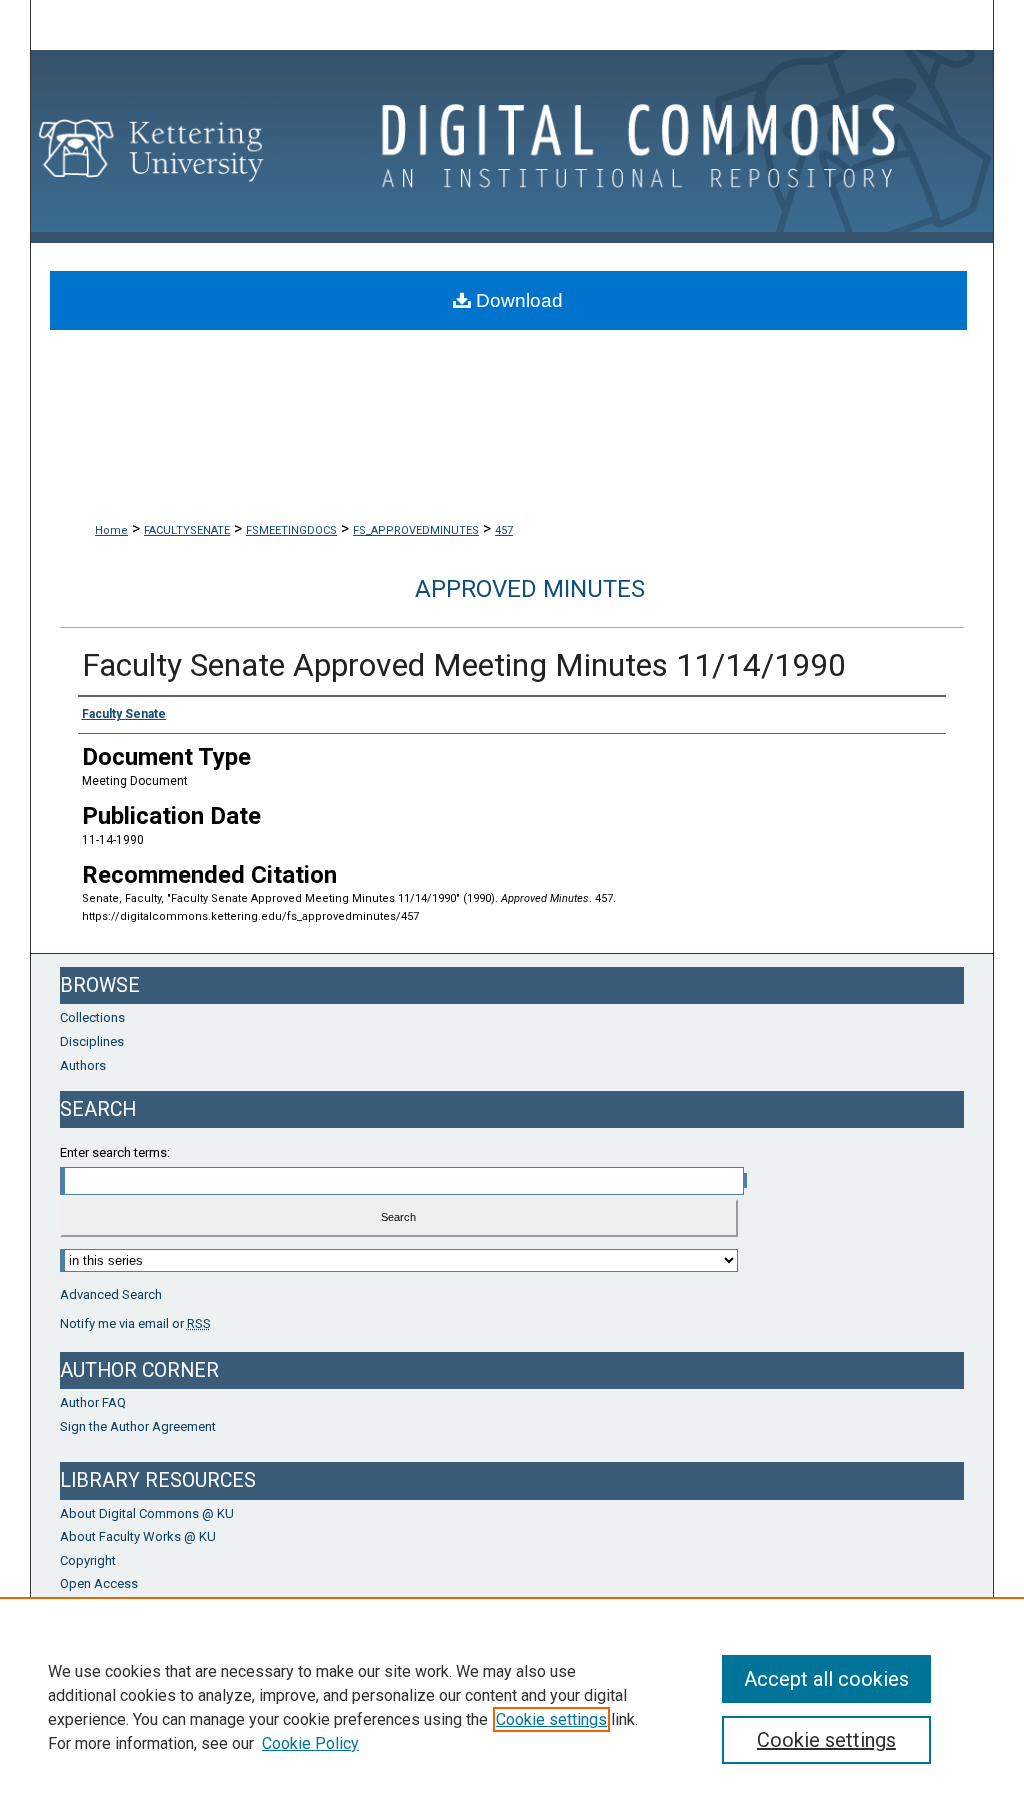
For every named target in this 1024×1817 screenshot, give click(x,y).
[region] (512, 1707)
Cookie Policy (310, 1743)
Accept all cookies (826, 1679)
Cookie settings (551, 1719)
